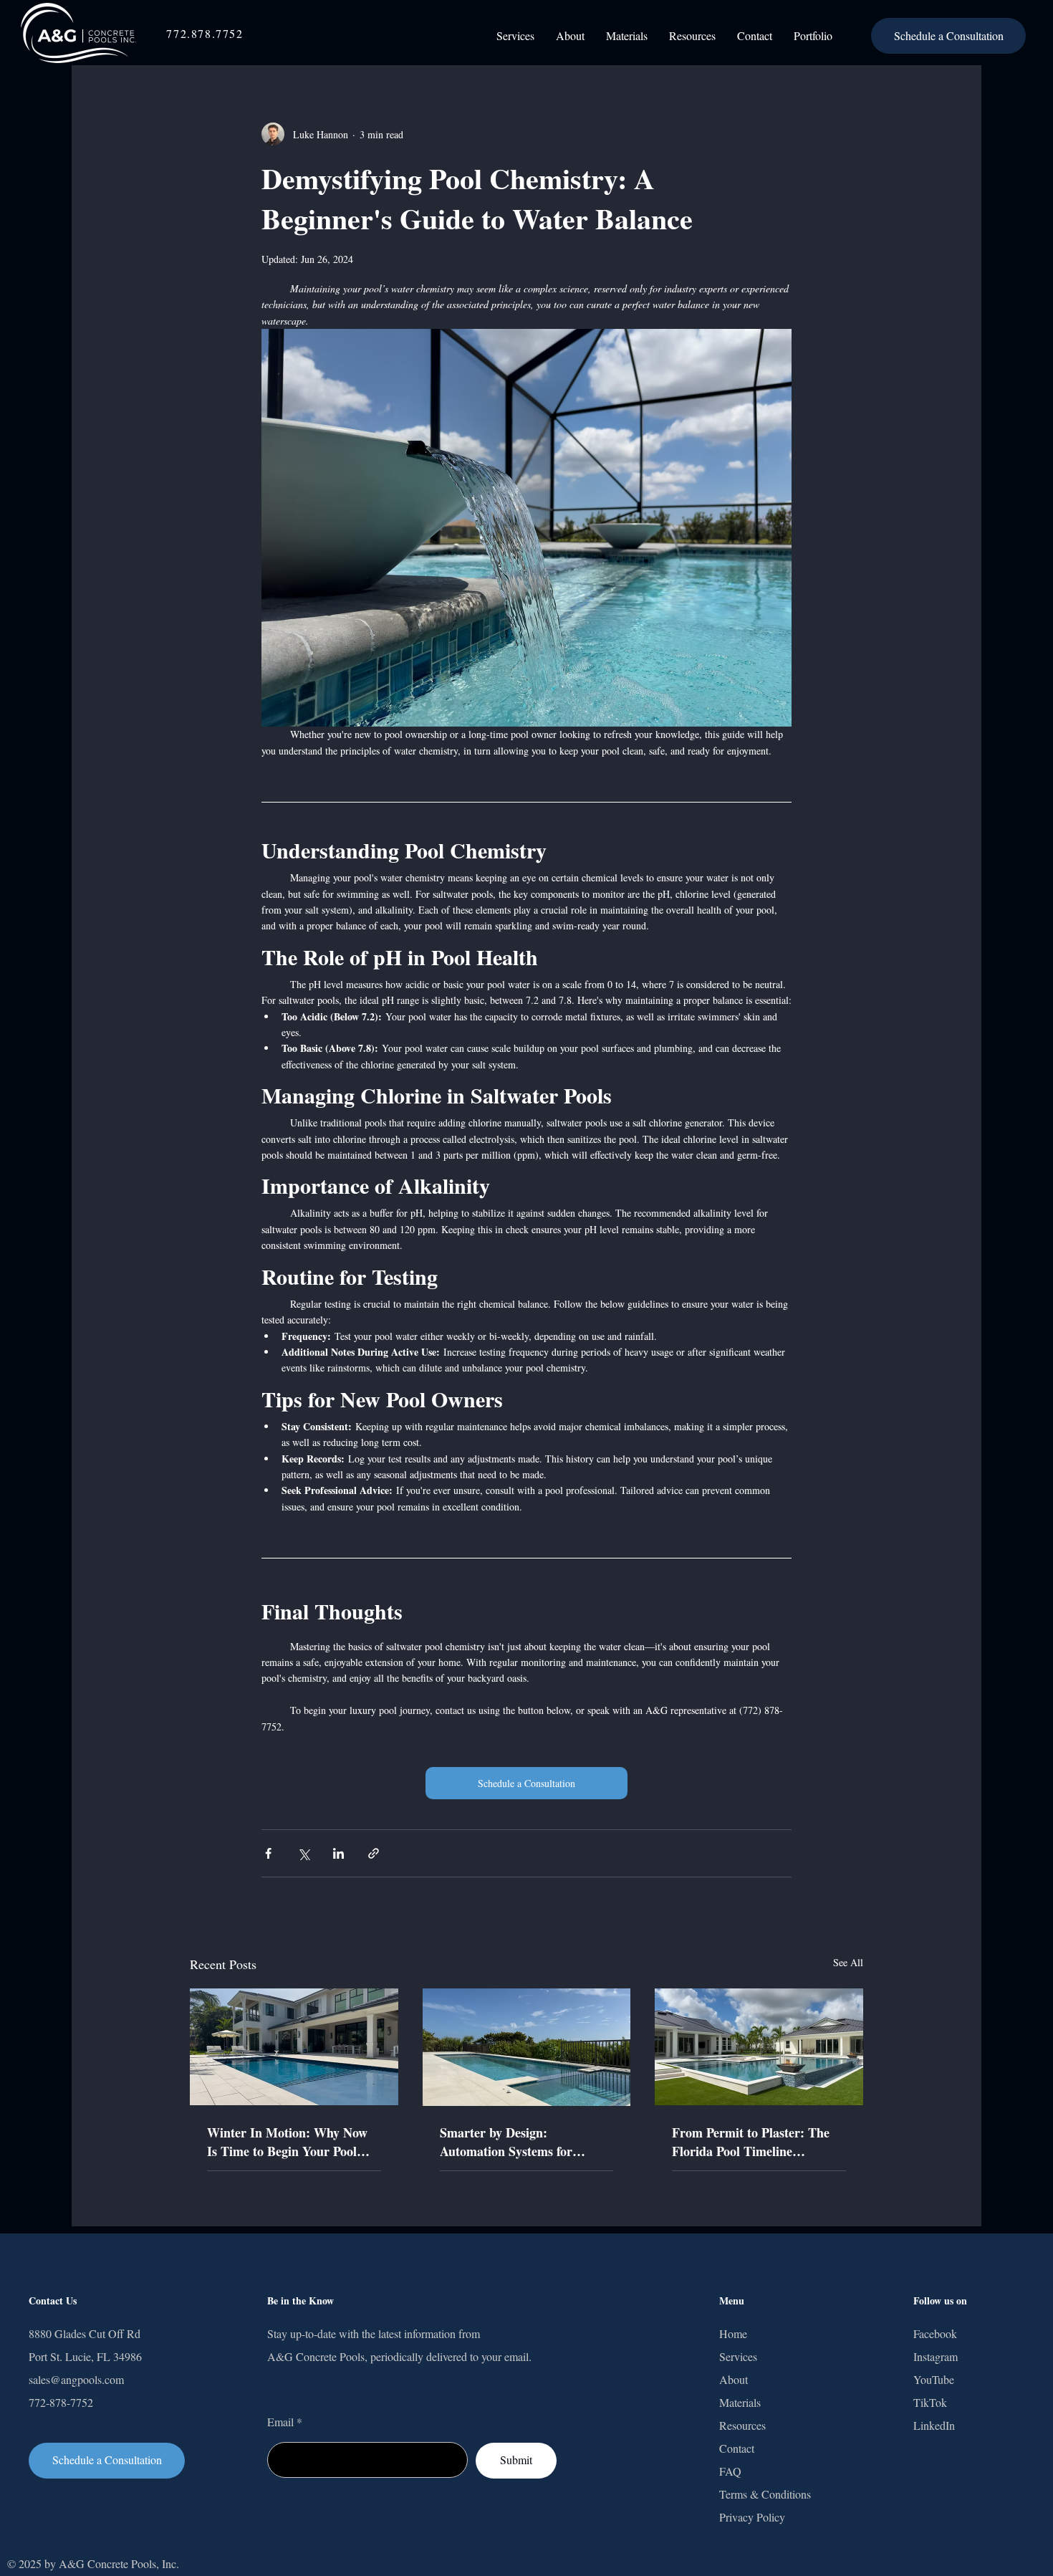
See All (848, 1962)
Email (280, 2422)
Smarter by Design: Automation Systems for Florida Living (506, 2142)
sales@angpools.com (76, 2379)
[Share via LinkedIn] (338, 1853)
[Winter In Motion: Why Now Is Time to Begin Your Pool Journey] (294, 2047)
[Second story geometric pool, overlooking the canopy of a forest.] (527, 2047)
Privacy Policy (752, 2517)
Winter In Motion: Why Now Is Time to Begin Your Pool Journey (287, 2142)
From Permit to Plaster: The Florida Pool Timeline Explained (751, 2142)
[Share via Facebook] (268, 1853)
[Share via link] (374, 1853)
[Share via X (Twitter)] (303, 1853)
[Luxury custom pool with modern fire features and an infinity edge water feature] (759, 2047)
